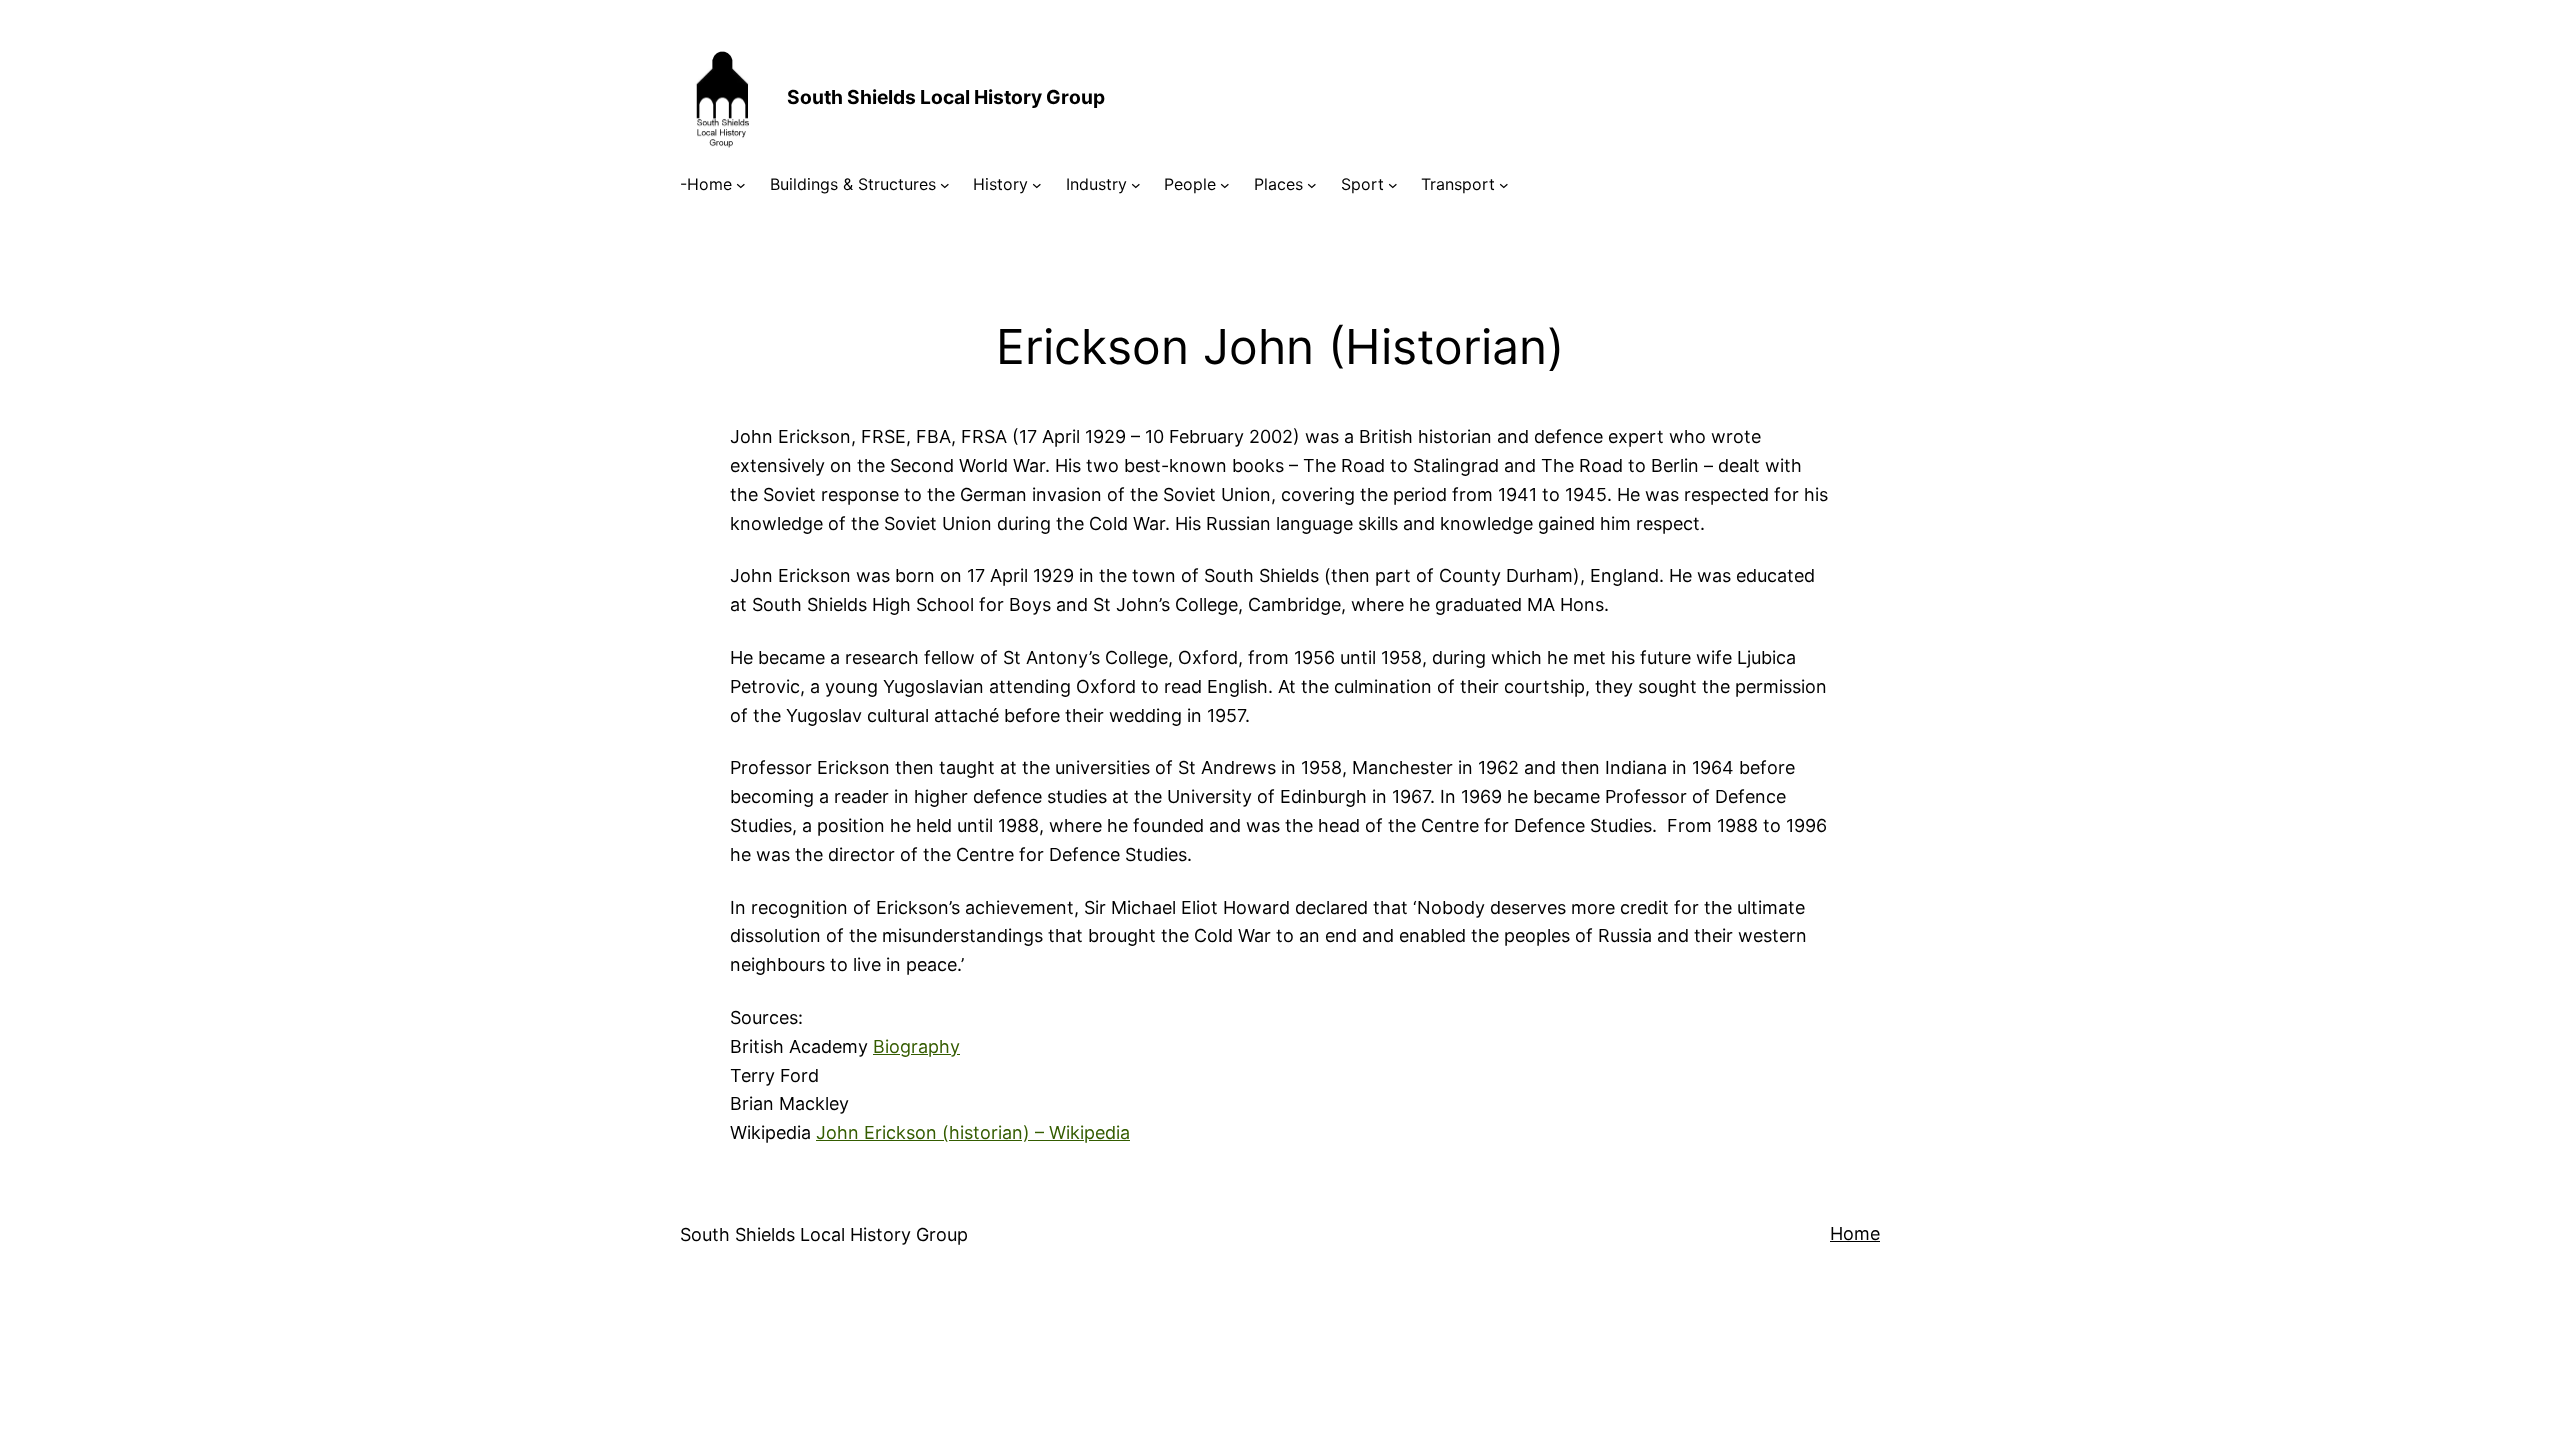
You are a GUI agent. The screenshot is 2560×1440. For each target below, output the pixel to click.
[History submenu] (1037, 185)
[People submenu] (1225, 185)
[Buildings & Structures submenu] (945, 185)
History (1000, 184)
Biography (916, 1046)
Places (1278, 184)
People (1190, 184)
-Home (706, 184)
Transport (1458, 184)
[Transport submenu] (1504, 185)
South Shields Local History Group (946, 97)
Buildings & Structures (853, 184)
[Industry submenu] (1136, 185)
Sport (1362, 184)
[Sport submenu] (1393, 185)
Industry (1096, 184)
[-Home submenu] (741, 185)
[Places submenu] (1312, 185)
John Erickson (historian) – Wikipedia (973, 1132)
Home (1855, 1233)
